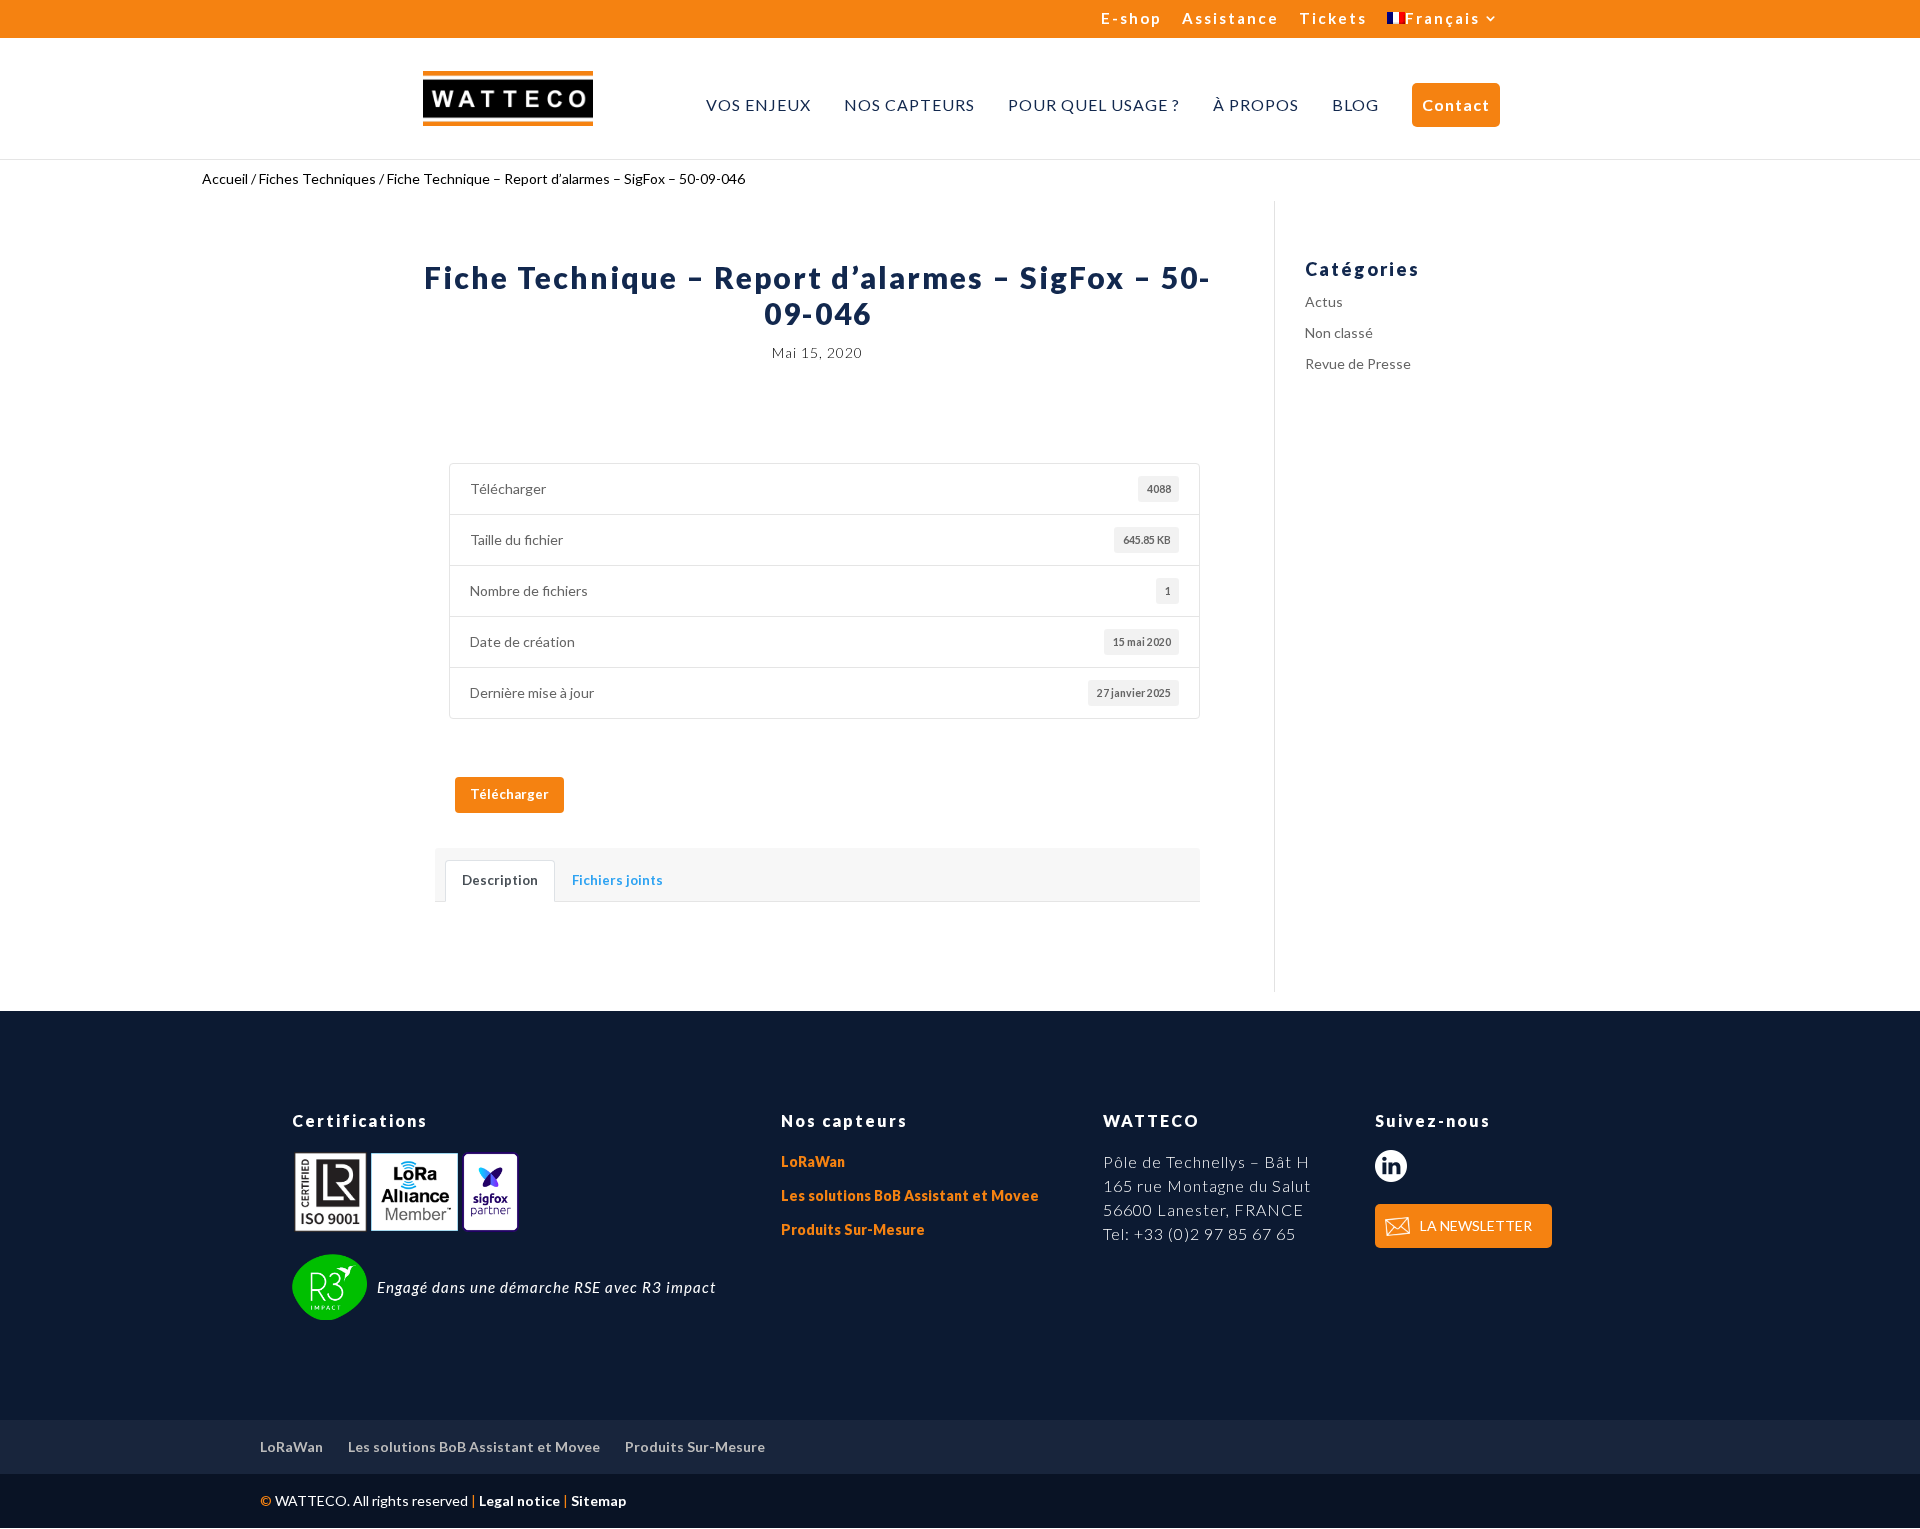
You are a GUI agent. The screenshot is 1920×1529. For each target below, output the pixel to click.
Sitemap (598, 1500)
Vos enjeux (758, 105)
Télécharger (509, 794)
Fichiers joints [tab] (617, 880)
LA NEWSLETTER (1476, 1225)
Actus (1324, 301)
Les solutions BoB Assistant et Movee (910, 1195)
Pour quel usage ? (1094, 105)
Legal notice (519, 1500)
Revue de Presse (1358, 363)
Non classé (1339, 332)
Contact (1456, 104)
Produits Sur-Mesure (853, 1229)
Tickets (1333, 19)
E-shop (1131, 19)
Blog (1355, 105)
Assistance (1230, 19)
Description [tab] (500, 880)
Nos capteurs (909, 105)
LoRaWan (813, 1161)
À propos (1256, 105)
